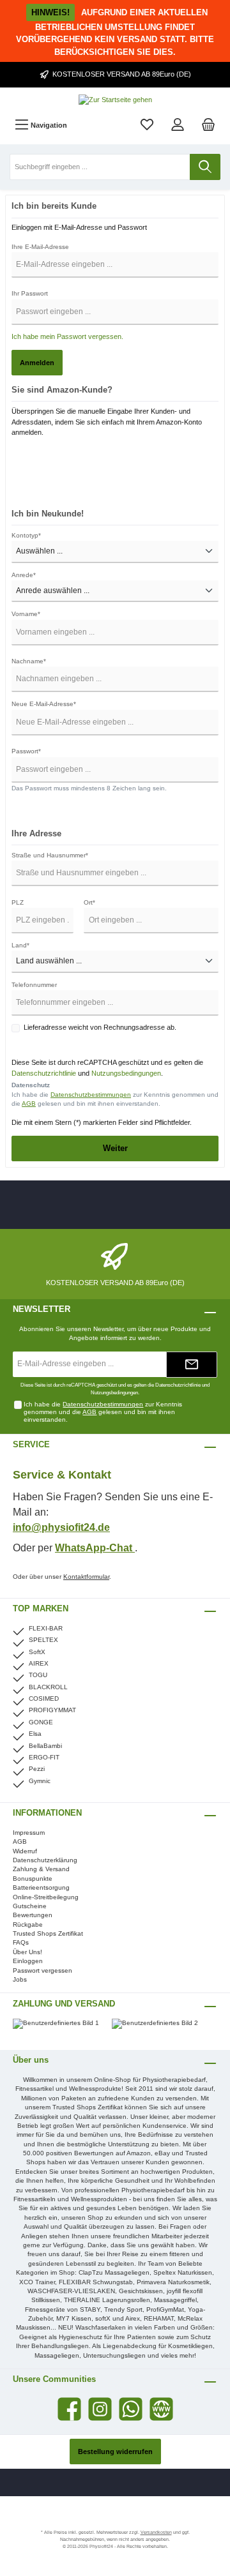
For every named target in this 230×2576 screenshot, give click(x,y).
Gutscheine (30, 1906)
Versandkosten (156, 2532)
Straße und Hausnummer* (50, 855)
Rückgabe (28, 1924)
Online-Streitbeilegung (46, 1897)
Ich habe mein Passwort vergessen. (67, 336)
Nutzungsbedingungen (126, 1073)
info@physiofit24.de (61, 1527)
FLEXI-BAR (46, 1628)
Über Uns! (27, 1952)
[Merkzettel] (147, 125)
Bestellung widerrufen (115, 2452)
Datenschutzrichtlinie (44, 1073)
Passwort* (26, 751)
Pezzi (37, 1769)
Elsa (35, 1734)
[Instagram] (100, 2409)
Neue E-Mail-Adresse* (44, 704)
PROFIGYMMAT (52, 1710)
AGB (29, 1103)
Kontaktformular (86, 1577)
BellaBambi (45, 1746)
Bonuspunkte (33, 1879)
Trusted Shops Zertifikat (48, 1933)
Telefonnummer (34, 985)
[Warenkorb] (208, 125)
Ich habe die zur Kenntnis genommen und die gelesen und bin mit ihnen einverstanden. (115, 1099)
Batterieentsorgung (41, 1887)
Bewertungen (33, 1915)
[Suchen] (205, 167)
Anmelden (37, 363)
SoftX (37, 1652)
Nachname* (29, 661)
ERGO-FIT (44, 1757)
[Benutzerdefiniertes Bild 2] (161, 2030)
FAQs (21, 1942)
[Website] (161, 2409)
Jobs (20, 1979)
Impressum (29, 1833)
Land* (20, 945)
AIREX (39, 1663)
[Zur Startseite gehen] (115, 100)
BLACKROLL (48, 1687)
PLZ (18, 902)
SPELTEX (43, 1640)
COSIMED (44, 1699)
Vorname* (26, 614)
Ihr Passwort (30, 293)
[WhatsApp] (131, 2409)
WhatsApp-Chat (95, 1548)
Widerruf (25, 1851)
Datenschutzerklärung (45, 1860)
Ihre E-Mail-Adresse (40, 247)
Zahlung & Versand (41, 1869)
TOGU (38, 1675)
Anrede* (24, 575)
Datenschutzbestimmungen (91, 1095)
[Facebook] (69, 2409)
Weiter (115, 1148)
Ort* (89, 902)
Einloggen (28, 1961)
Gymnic (40, 1781)
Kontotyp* (26, 535)
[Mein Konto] (178, 125)
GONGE (41, 1722)
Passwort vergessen (42, 1970)
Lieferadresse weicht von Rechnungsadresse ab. (100, 1027)
